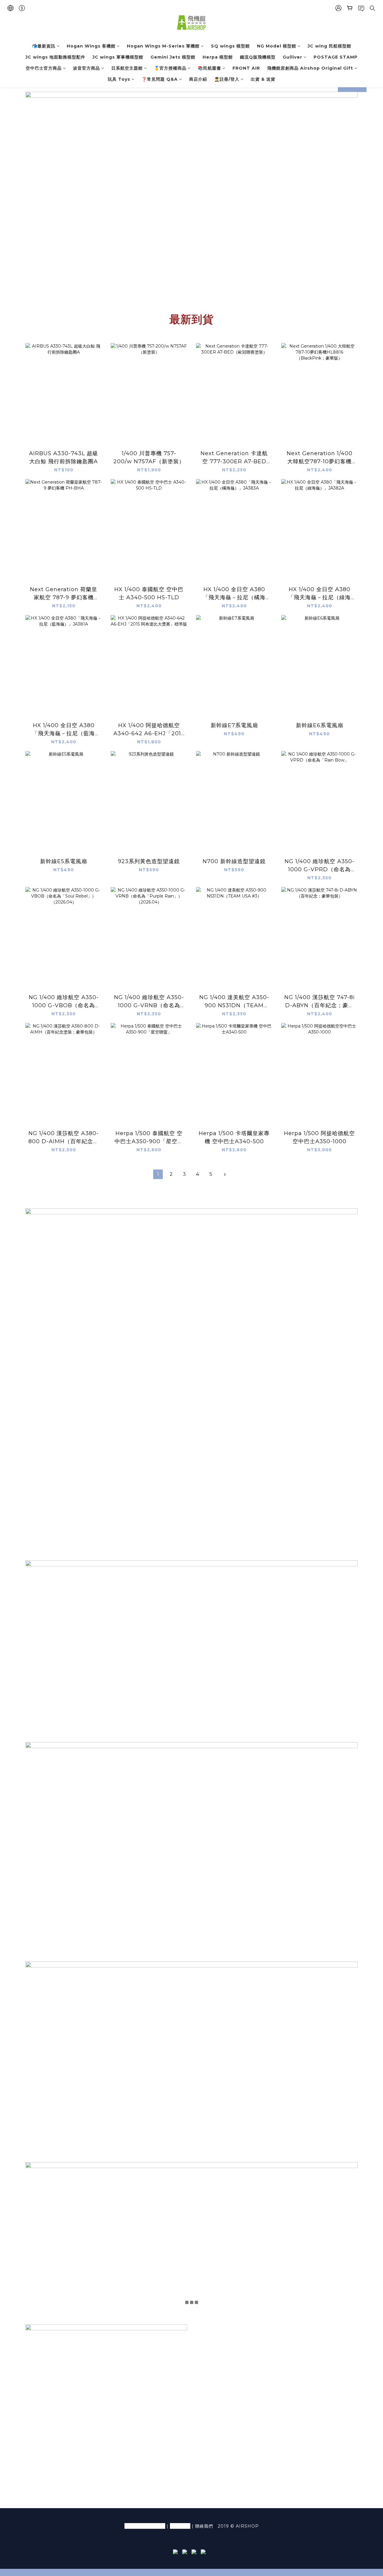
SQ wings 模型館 (230, 46)
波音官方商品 (86, 68)
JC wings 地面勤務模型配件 (55, 57)
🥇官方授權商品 (170, 68)
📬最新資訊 (44, 46)
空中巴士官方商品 (44, 68)
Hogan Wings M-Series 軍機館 (163, 46)
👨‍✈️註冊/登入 (227, 79)
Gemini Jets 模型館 (173, 57)
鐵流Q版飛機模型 (258, 57)
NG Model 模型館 (277, 46)
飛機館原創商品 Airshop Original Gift (310, 68)
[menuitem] (158, 1174)
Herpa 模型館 (218, 57)
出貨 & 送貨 (263, 79)
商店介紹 (198, 79)
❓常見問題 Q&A (160, 79)
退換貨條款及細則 (145, 2526)
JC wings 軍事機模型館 (118, 57)
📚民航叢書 (209, 68)
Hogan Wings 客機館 (91, 46)
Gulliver (292, 57)
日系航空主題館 (127, 68)
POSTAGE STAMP (336, 57)
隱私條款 (180, 2526)
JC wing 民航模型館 (329, 46)
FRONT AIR (246, 68)
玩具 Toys (119, 79)
